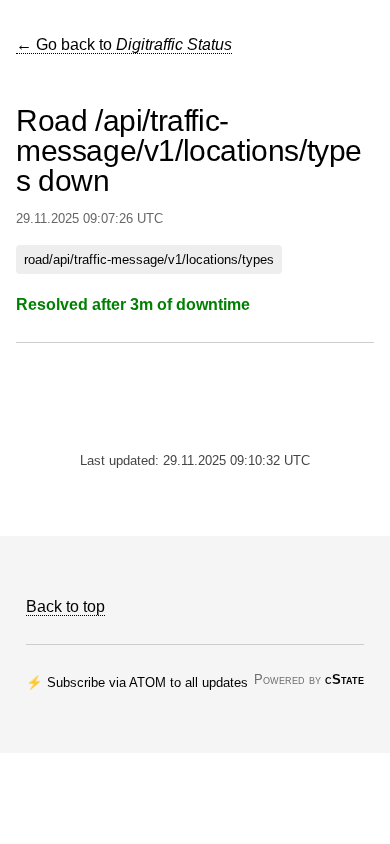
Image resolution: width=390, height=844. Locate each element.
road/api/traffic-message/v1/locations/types (149, 259)
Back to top (65, 606)
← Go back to (124, 44)
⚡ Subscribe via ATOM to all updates (137, 682)
